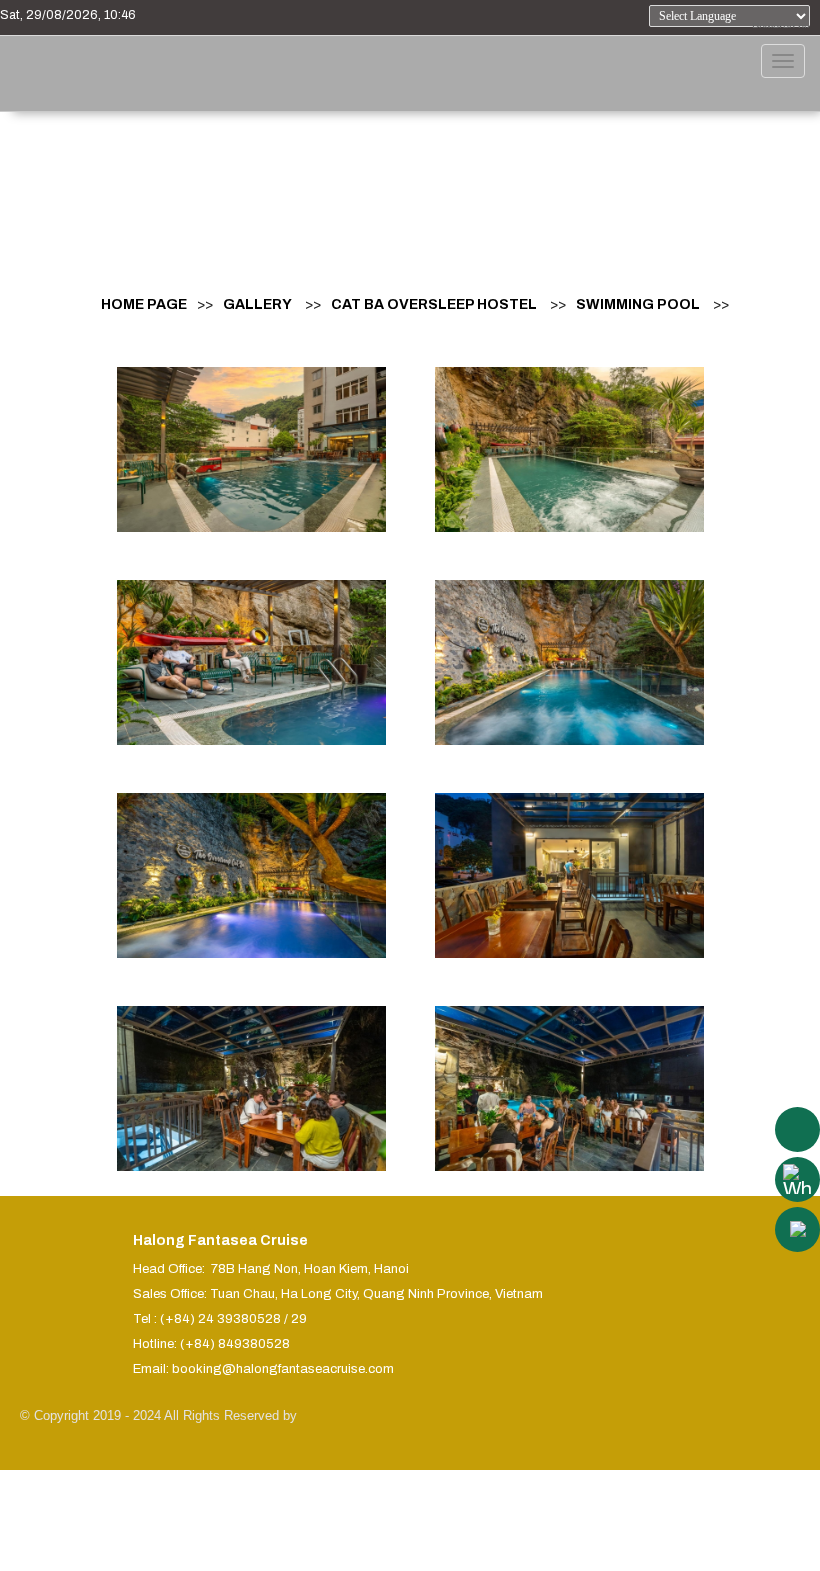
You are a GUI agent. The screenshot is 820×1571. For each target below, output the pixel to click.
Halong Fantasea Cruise (220, 1240)
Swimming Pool (638, 304)
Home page (144, 304)
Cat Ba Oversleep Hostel (434, 304)
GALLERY (257, 304)
